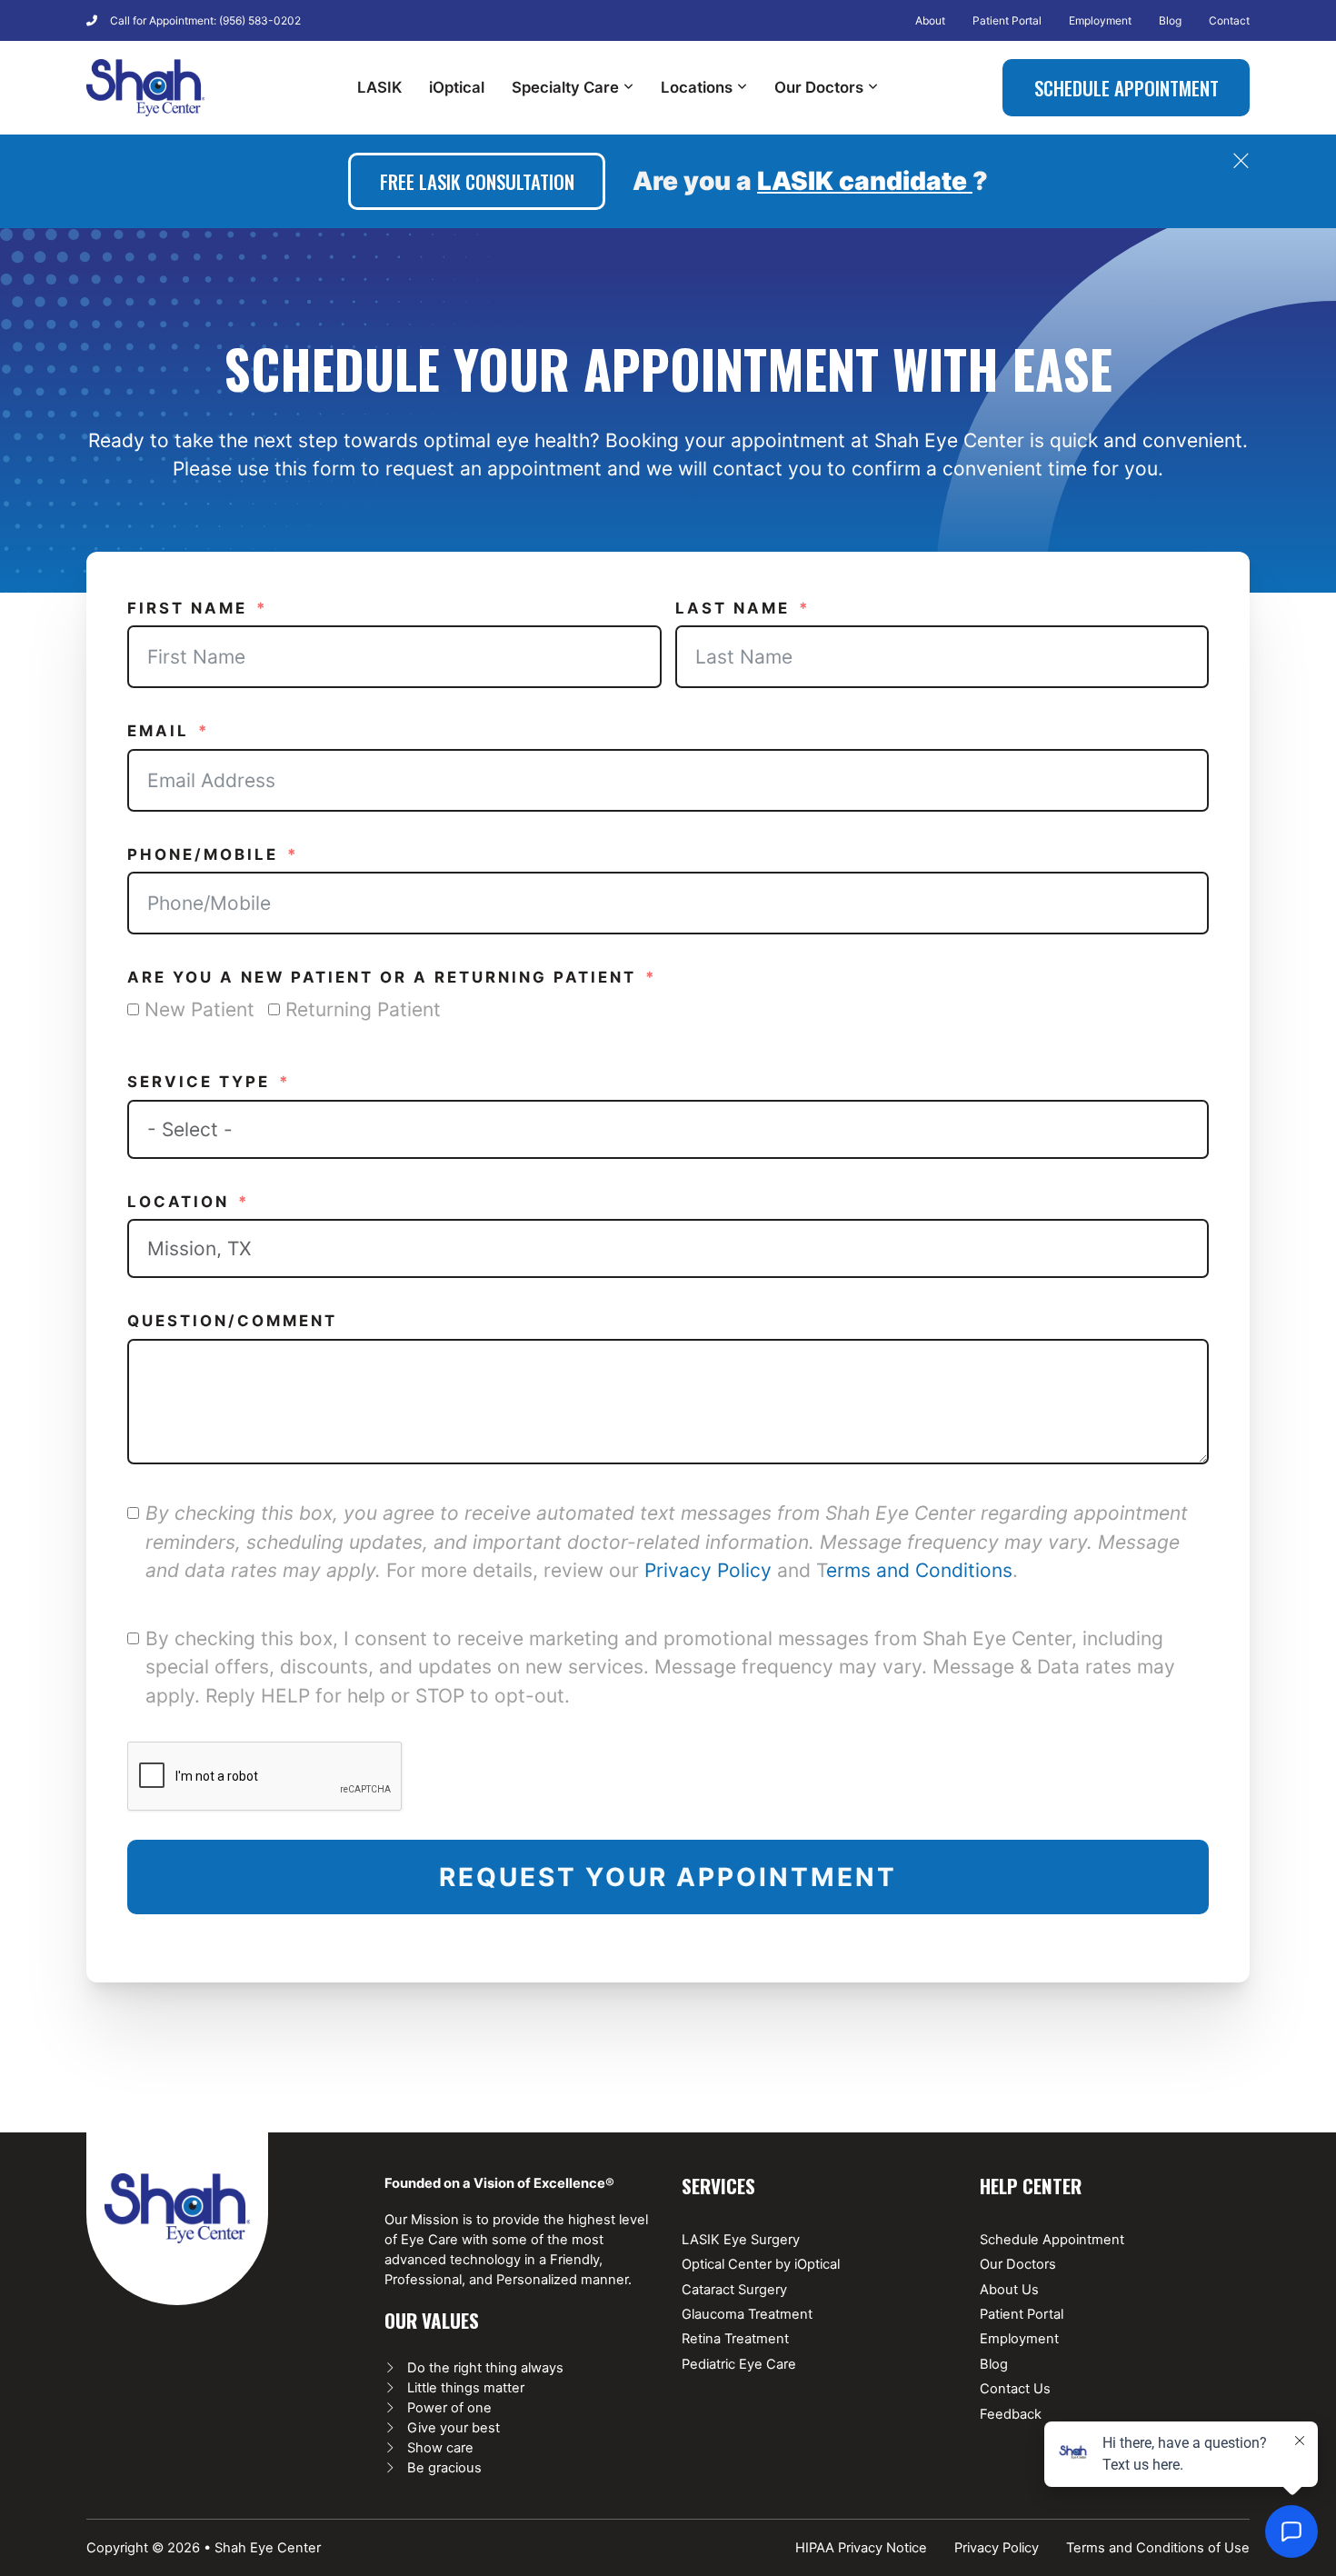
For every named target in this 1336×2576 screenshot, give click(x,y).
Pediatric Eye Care (739, 2364)
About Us (1009, 2290)
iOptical (457, 87)
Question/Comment (232, 1321)
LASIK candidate (865, 181)
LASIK (379, 87)
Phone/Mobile (203, 854)
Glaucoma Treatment (747, 2314)
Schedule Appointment (1127, 88)
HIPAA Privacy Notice (861, 2548)
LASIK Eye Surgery (741, 2240)
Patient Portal (1007, 20)
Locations (697, 87)
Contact (1229, 20)
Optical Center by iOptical (761, 2264)
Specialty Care (565, 87)
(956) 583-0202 (260, 20)
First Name (187, 608)
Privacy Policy (708, 1570)
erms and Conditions (919, 1570)
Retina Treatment (735, 2339)
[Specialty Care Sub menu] (628, 87)
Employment (1100, 20)
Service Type (199, 1082)
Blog (1170, 20)
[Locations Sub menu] (742, 87)
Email (158, 731)
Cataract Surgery (734, 2290)
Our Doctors (819, 87)
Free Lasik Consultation (477, 181)
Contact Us (1015, 2389)
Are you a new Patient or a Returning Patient (382, 977)
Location (178, 1202)
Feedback (1011, 2414)
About (930, 20)
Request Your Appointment (668, 1877)
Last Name (733, 608)
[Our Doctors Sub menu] (873, 87)
